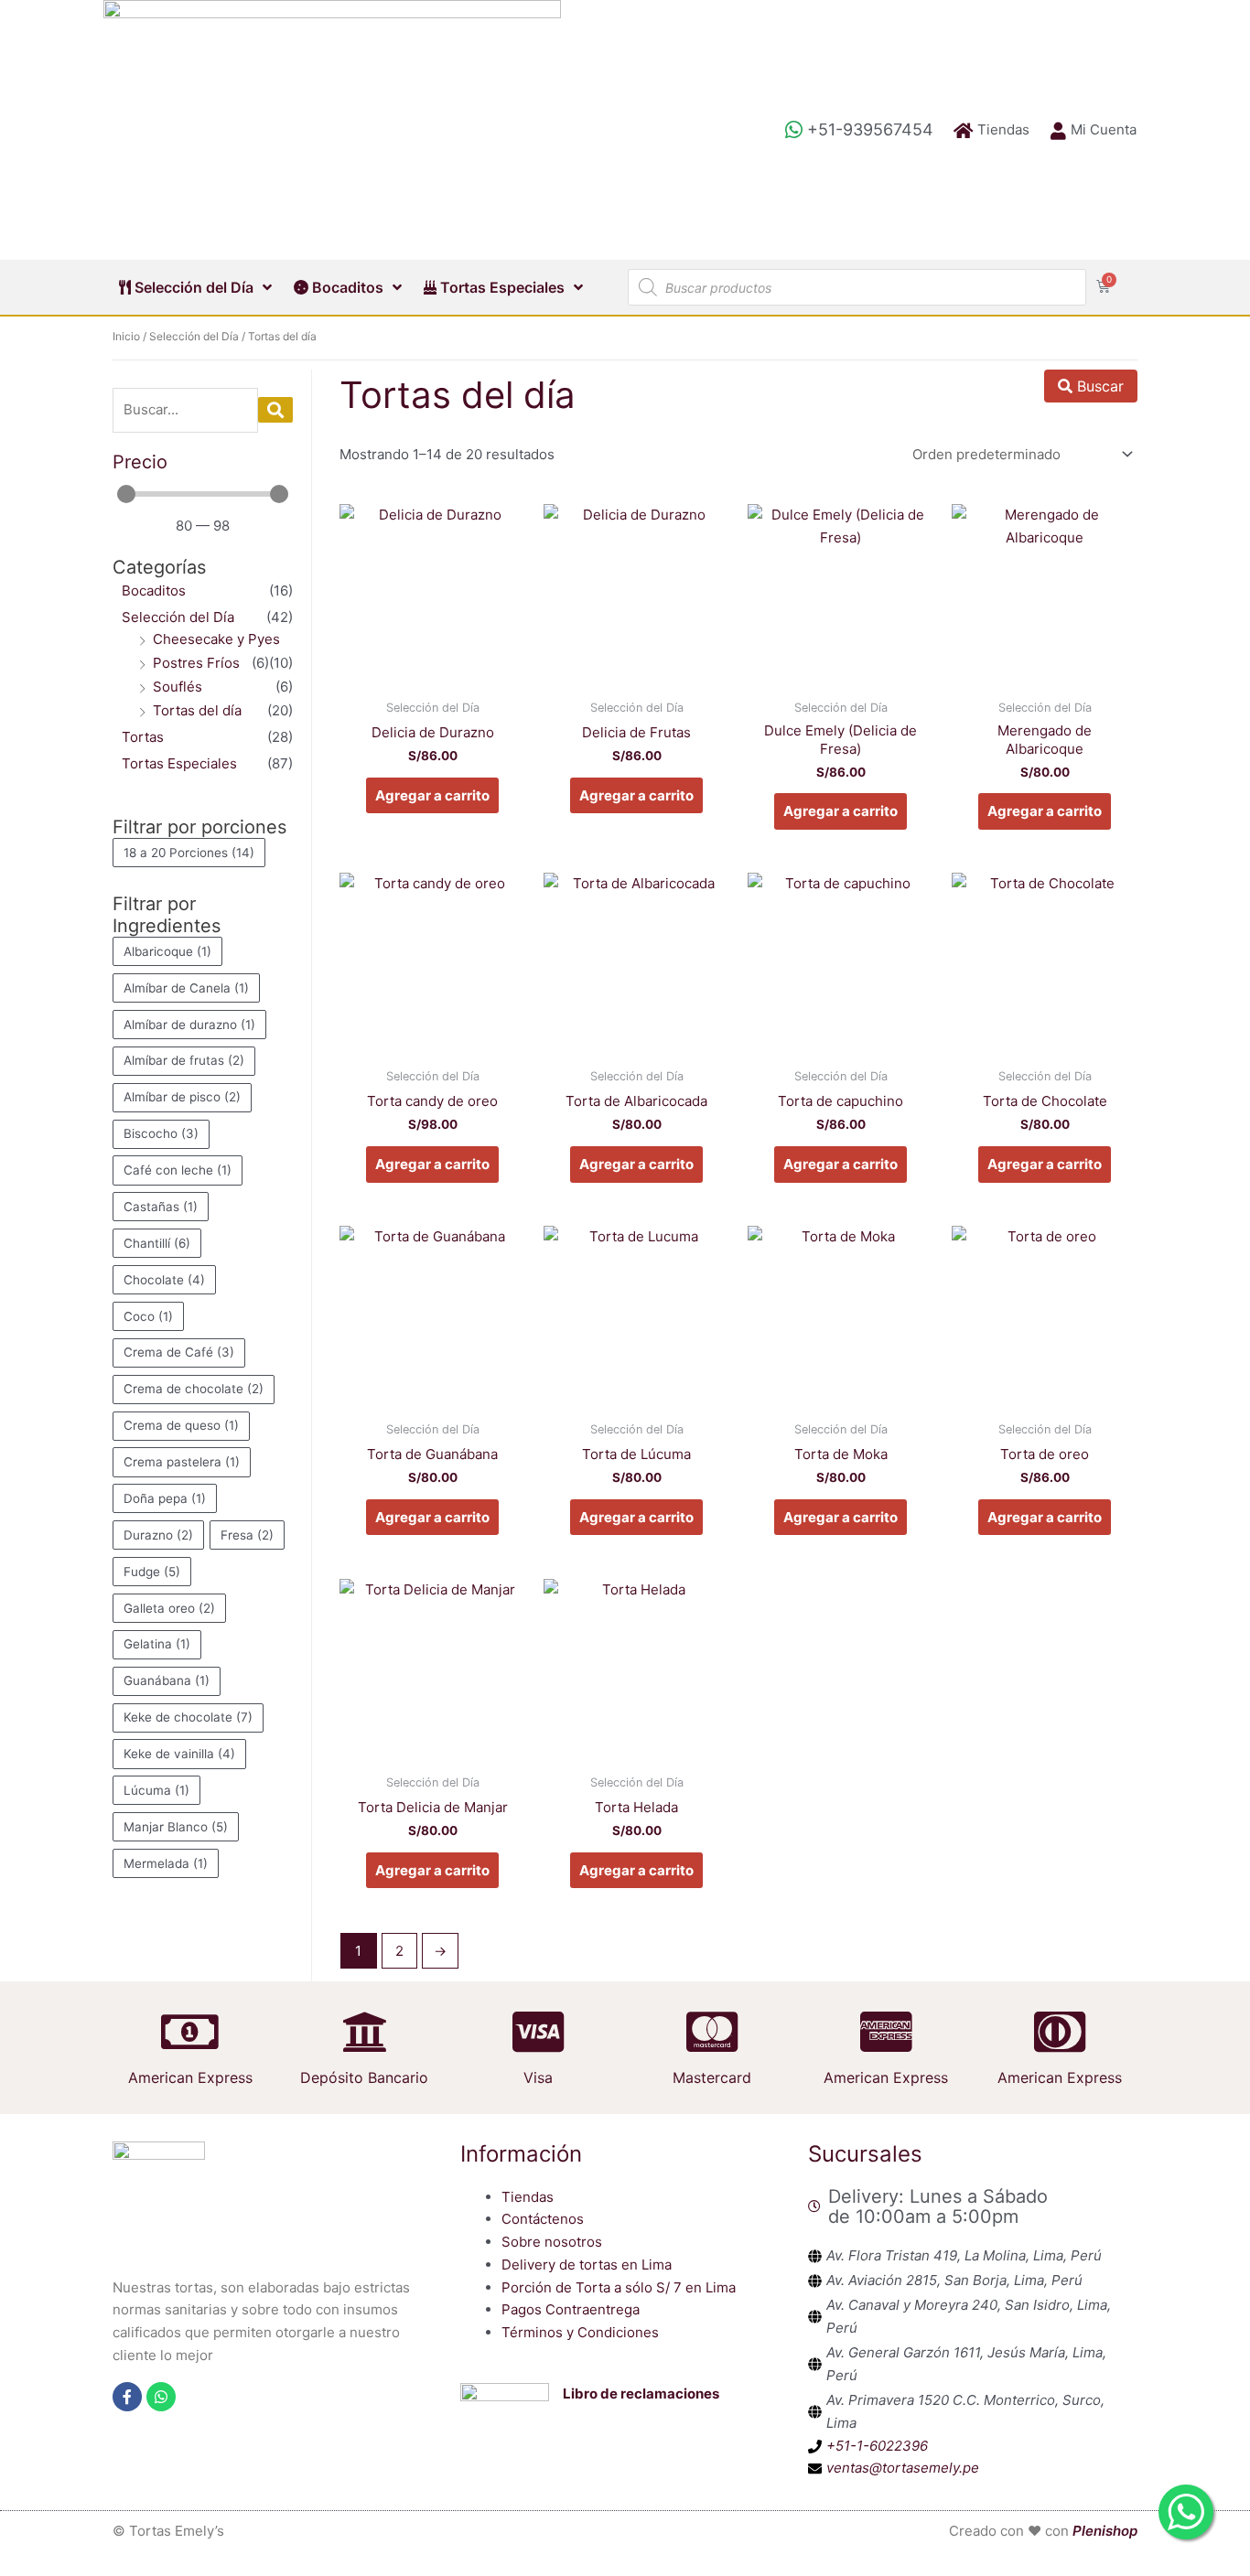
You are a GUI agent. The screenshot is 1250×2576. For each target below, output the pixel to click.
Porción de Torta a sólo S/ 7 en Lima (619, 2287)
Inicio (126, 336)
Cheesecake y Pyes (216, 639)
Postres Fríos (196, 663)
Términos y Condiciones (580, 2332)
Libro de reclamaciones (641, 2394)
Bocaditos (346, 287)
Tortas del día (197, 710)
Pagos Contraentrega (571, 2309)
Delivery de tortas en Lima (587, 2265)
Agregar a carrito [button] (432, 795)
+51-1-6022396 (877, 2446)
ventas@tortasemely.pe (903, 2468)
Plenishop (1105, 2531)
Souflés (178, 687)
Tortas (143, 737)
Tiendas (528, 2197)
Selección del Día (192, 287)
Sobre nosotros (552, 2242)
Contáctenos (543, 2219)
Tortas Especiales (501, 287)
